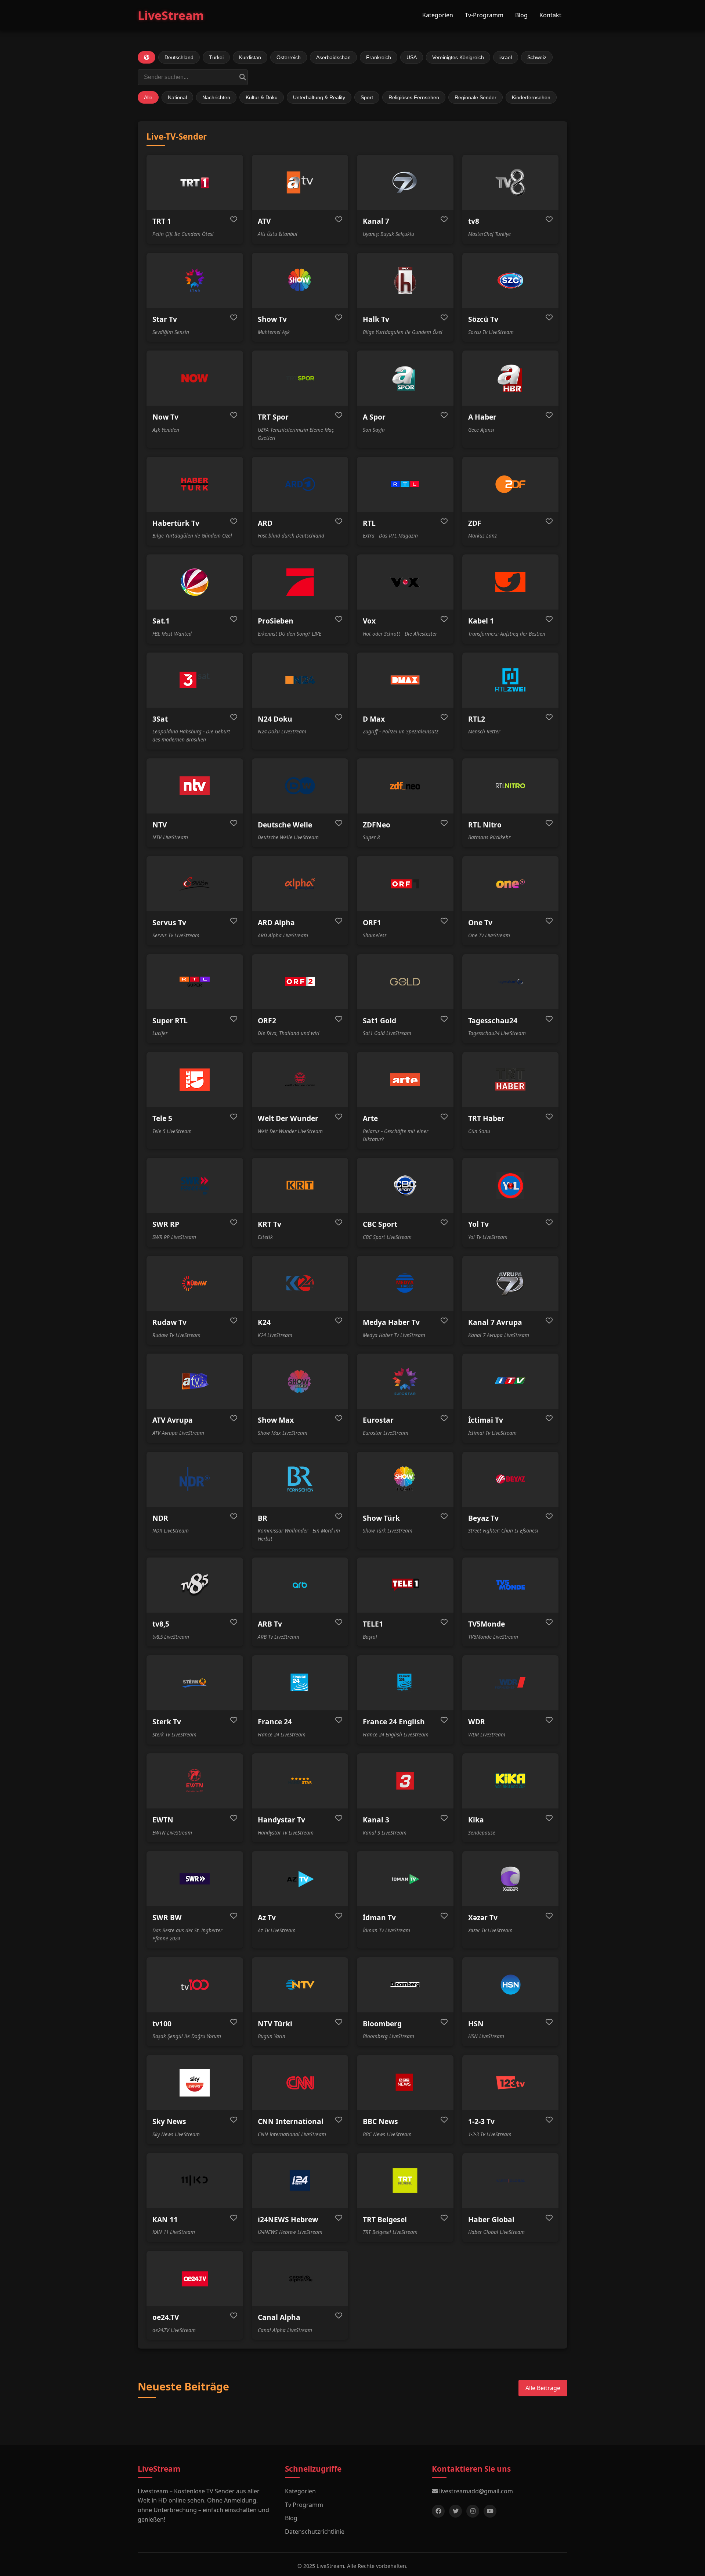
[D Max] (405, 680)
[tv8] (511, 182)
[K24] (300, 1283)
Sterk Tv (167, 1722)
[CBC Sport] (405, 1185)
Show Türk (381, 1518)
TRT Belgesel (385, 2219)
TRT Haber (486, 1118)
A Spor (374, 417)
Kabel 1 (481, 621)
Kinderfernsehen (531, 97)
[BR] (300, 1479)
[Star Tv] (195, 280)
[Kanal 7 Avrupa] (511, 1283)
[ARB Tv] (300, 1585)
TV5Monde (487, 1624)
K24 (264, 1322)
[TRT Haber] (511, 1079)
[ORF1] (405, 884)
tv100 (162, 2024)
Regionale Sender (476, 97)
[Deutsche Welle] (300, 786)
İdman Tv (379, 1917)
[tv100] (195, 1985)
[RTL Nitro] (511, 786)
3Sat (160, 719)
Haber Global (491, 2219)
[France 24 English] (405, 1683)
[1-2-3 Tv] (511, 2083)
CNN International (291, 2121)
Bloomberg (382, 2024)
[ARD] (300, 484)
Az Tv (267, 1917)
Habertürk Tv (176, 523)
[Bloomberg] (405, 1985)
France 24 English (394, 1722)
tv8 (474, 221)
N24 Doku (275, 719)
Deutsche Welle (285, 825)
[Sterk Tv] (195, 1683)
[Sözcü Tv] (511, 280)
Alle (148, 97)
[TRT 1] (195, 182)
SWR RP (166, 1224)
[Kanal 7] (405, 182)
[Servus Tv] (195, 884)
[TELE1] (405, 1585)
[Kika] (511, 1781)
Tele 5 (162, 1118)
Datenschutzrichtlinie (315, 2532)
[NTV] (195, 786)
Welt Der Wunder (288, 1118)
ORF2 (267, 1021)
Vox (369, 621)
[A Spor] (405, 378)
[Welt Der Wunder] (300, 1079)
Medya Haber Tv (391, 1322)
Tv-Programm (484, 15)
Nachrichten (216, 97)
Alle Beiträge (543, 2388)
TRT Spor (273, 417)
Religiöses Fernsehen (414, 97)
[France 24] (300, 1683)
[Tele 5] (195, 1079)
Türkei (216, 57)
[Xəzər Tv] (511, 1879)
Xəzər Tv (483, 1917)
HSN (476, 2024)
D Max (374, 719)
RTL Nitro (485, 825)
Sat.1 (161, 621)
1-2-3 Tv (481, 2121)
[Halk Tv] (405, 280)
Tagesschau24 (493, 1021)
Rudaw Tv (169, 1322)
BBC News (380, 2121)
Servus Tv (169, 922)
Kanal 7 (376, 221)
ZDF (475, 523)
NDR (160, 1518)
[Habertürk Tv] (195, 484)
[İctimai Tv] (511, 1381)
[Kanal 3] (405, 1781)
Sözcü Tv (483, 319)
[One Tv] (511, 884)
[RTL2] (511, 680)
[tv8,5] (195, 1585)
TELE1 (373, 1624)
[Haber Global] (511, 2181)
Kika (476, 1820)
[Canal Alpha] (300, 2278)
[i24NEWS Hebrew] (300, 2181)
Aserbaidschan (333, 57)
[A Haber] (511, 378)
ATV (264, 221)
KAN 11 (165, 2219)
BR (263, 1518)
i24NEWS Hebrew (288, 2219)
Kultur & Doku (262, 97)
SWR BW (167, 1917)
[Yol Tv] (511, 1185)
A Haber (482, 417)
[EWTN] (195, 1781)
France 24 (275, 1722)
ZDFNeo (377, 825)
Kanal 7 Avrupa (495, 1322)
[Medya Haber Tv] (405, 1283)
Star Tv (165, 319)
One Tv (480, 922)
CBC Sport (380, 1224)
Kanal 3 (376, 1820)
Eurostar (378, 1420)
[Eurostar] (405, 1381)
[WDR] (511, 1683)
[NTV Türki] (300, 1985)
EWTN (163, 1820)
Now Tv (165, 417)
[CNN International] (300, 2083)
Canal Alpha (279, 2317)
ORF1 (372, 922)
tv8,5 (161, 1624)
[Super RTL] (195, 982)
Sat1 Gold (379, 1021)
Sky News (169, 2121)
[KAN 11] (195, 2181)
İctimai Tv (486, 1420)
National (177, 97)
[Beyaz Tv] (511, 1479)
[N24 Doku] (300, 680)
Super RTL (170, 1021)
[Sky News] (195, 2083)
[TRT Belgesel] (405, 2181)
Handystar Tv (281, 1820)
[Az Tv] (300, 1879)
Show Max (276, 1420)
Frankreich (379, 57)
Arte (370, 1118)
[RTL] (405, 484)
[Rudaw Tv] (195, 1283)
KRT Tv (270, 1224)
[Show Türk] (405, 1479)
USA (412, 57)
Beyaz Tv (483, 1518)
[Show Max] (300, 1381)
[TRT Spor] (300, 378)
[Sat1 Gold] (405, 982)
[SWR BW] (195, 1879)
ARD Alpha (276, 922)
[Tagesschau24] (511, 982)
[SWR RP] (195, 1185)
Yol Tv (478, 1224)
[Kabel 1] (511, 582)
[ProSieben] (300, 582)
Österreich (289, 57)
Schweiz (537, 57)
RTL (369, 523)
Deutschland (179, 57)
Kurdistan (250, 57)
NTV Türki (275, 2024)
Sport (367, 97)
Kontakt (550, 15)
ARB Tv (270, 1624)
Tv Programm (304, 2505)
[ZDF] (511, 484)
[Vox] (405, 582)
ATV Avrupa (173, 1420)
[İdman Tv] (405, 1879)
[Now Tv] (195, 378)
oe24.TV (166, 2317)
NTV (160, 825)
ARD (265, 523)
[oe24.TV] (195, 2278)
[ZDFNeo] (405, 786)
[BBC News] (405, 2083)
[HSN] (511, 1985)
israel (506, 57)
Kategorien (438, 15)
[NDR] (195, 1479)
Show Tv (272, 319)
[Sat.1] (195, 582)
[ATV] (300, 182)
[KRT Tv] (300, 1185)
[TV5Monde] (511, 1585)
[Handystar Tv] (300, 1781)
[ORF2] (300, 982)
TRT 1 (162, 221)
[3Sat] (195, 680)
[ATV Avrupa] (195, 1381)
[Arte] (405, 1079)
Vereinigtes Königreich (458, 57)
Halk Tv (376, 319)
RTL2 (477, 719)
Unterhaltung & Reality (319, 97)
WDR (477, 1722)
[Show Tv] (300, 280)
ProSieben (276, 621)
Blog (521, 15)
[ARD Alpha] (300, 884)
